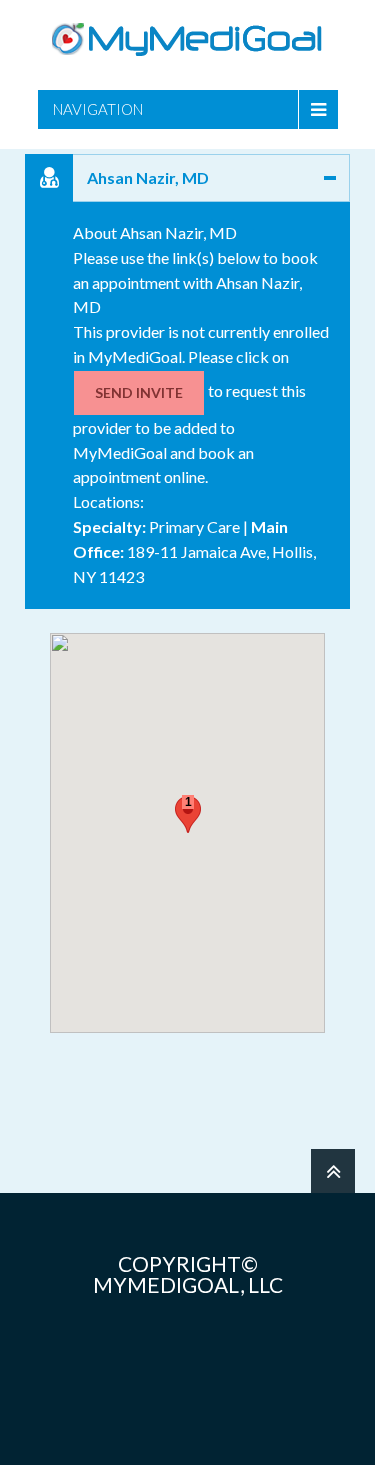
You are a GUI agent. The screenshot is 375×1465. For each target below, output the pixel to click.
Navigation (98, 109)
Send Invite (139, 392)
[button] (188, 814)
